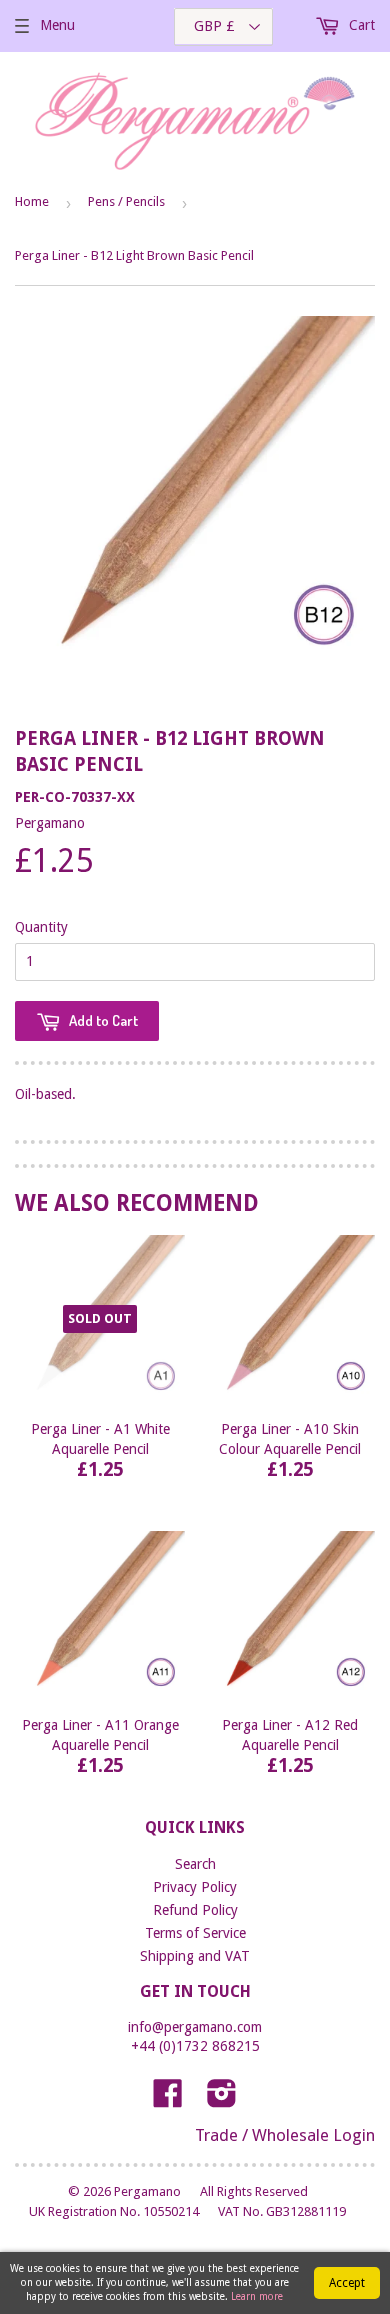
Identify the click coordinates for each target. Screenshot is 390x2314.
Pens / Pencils (126, 201)
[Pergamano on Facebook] (168, 2100)
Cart (360, 25)
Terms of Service (195, 1933)
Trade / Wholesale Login (285, 2135)
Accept (347, 2283)
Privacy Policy (195, 1887)
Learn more (257, 2296)
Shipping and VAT (195, 1956)
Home (32, 201)
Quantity (41, 927)
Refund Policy (195, 1910)
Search (195, 1864)
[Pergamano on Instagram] (222, 2100)
